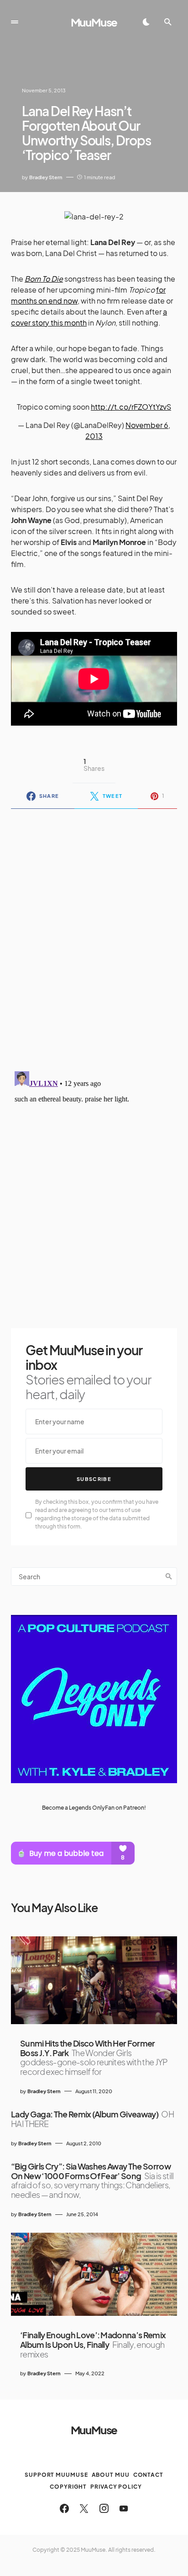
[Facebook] (64, 2508)
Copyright (68, 2487)
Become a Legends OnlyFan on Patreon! (94, 1808)
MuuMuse (94, 22)
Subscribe (94, 1479)
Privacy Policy (116, 2487)
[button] (15, 22)
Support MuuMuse (56, 2475)
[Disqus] (94, 934)
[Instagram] (104, 2508)
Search (169, 1577)
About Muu (111, 2475)
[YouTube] (124, 2508)
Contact (148, 2475)
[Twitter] (84, 2508)
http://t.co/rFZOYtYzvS (131, 407)
